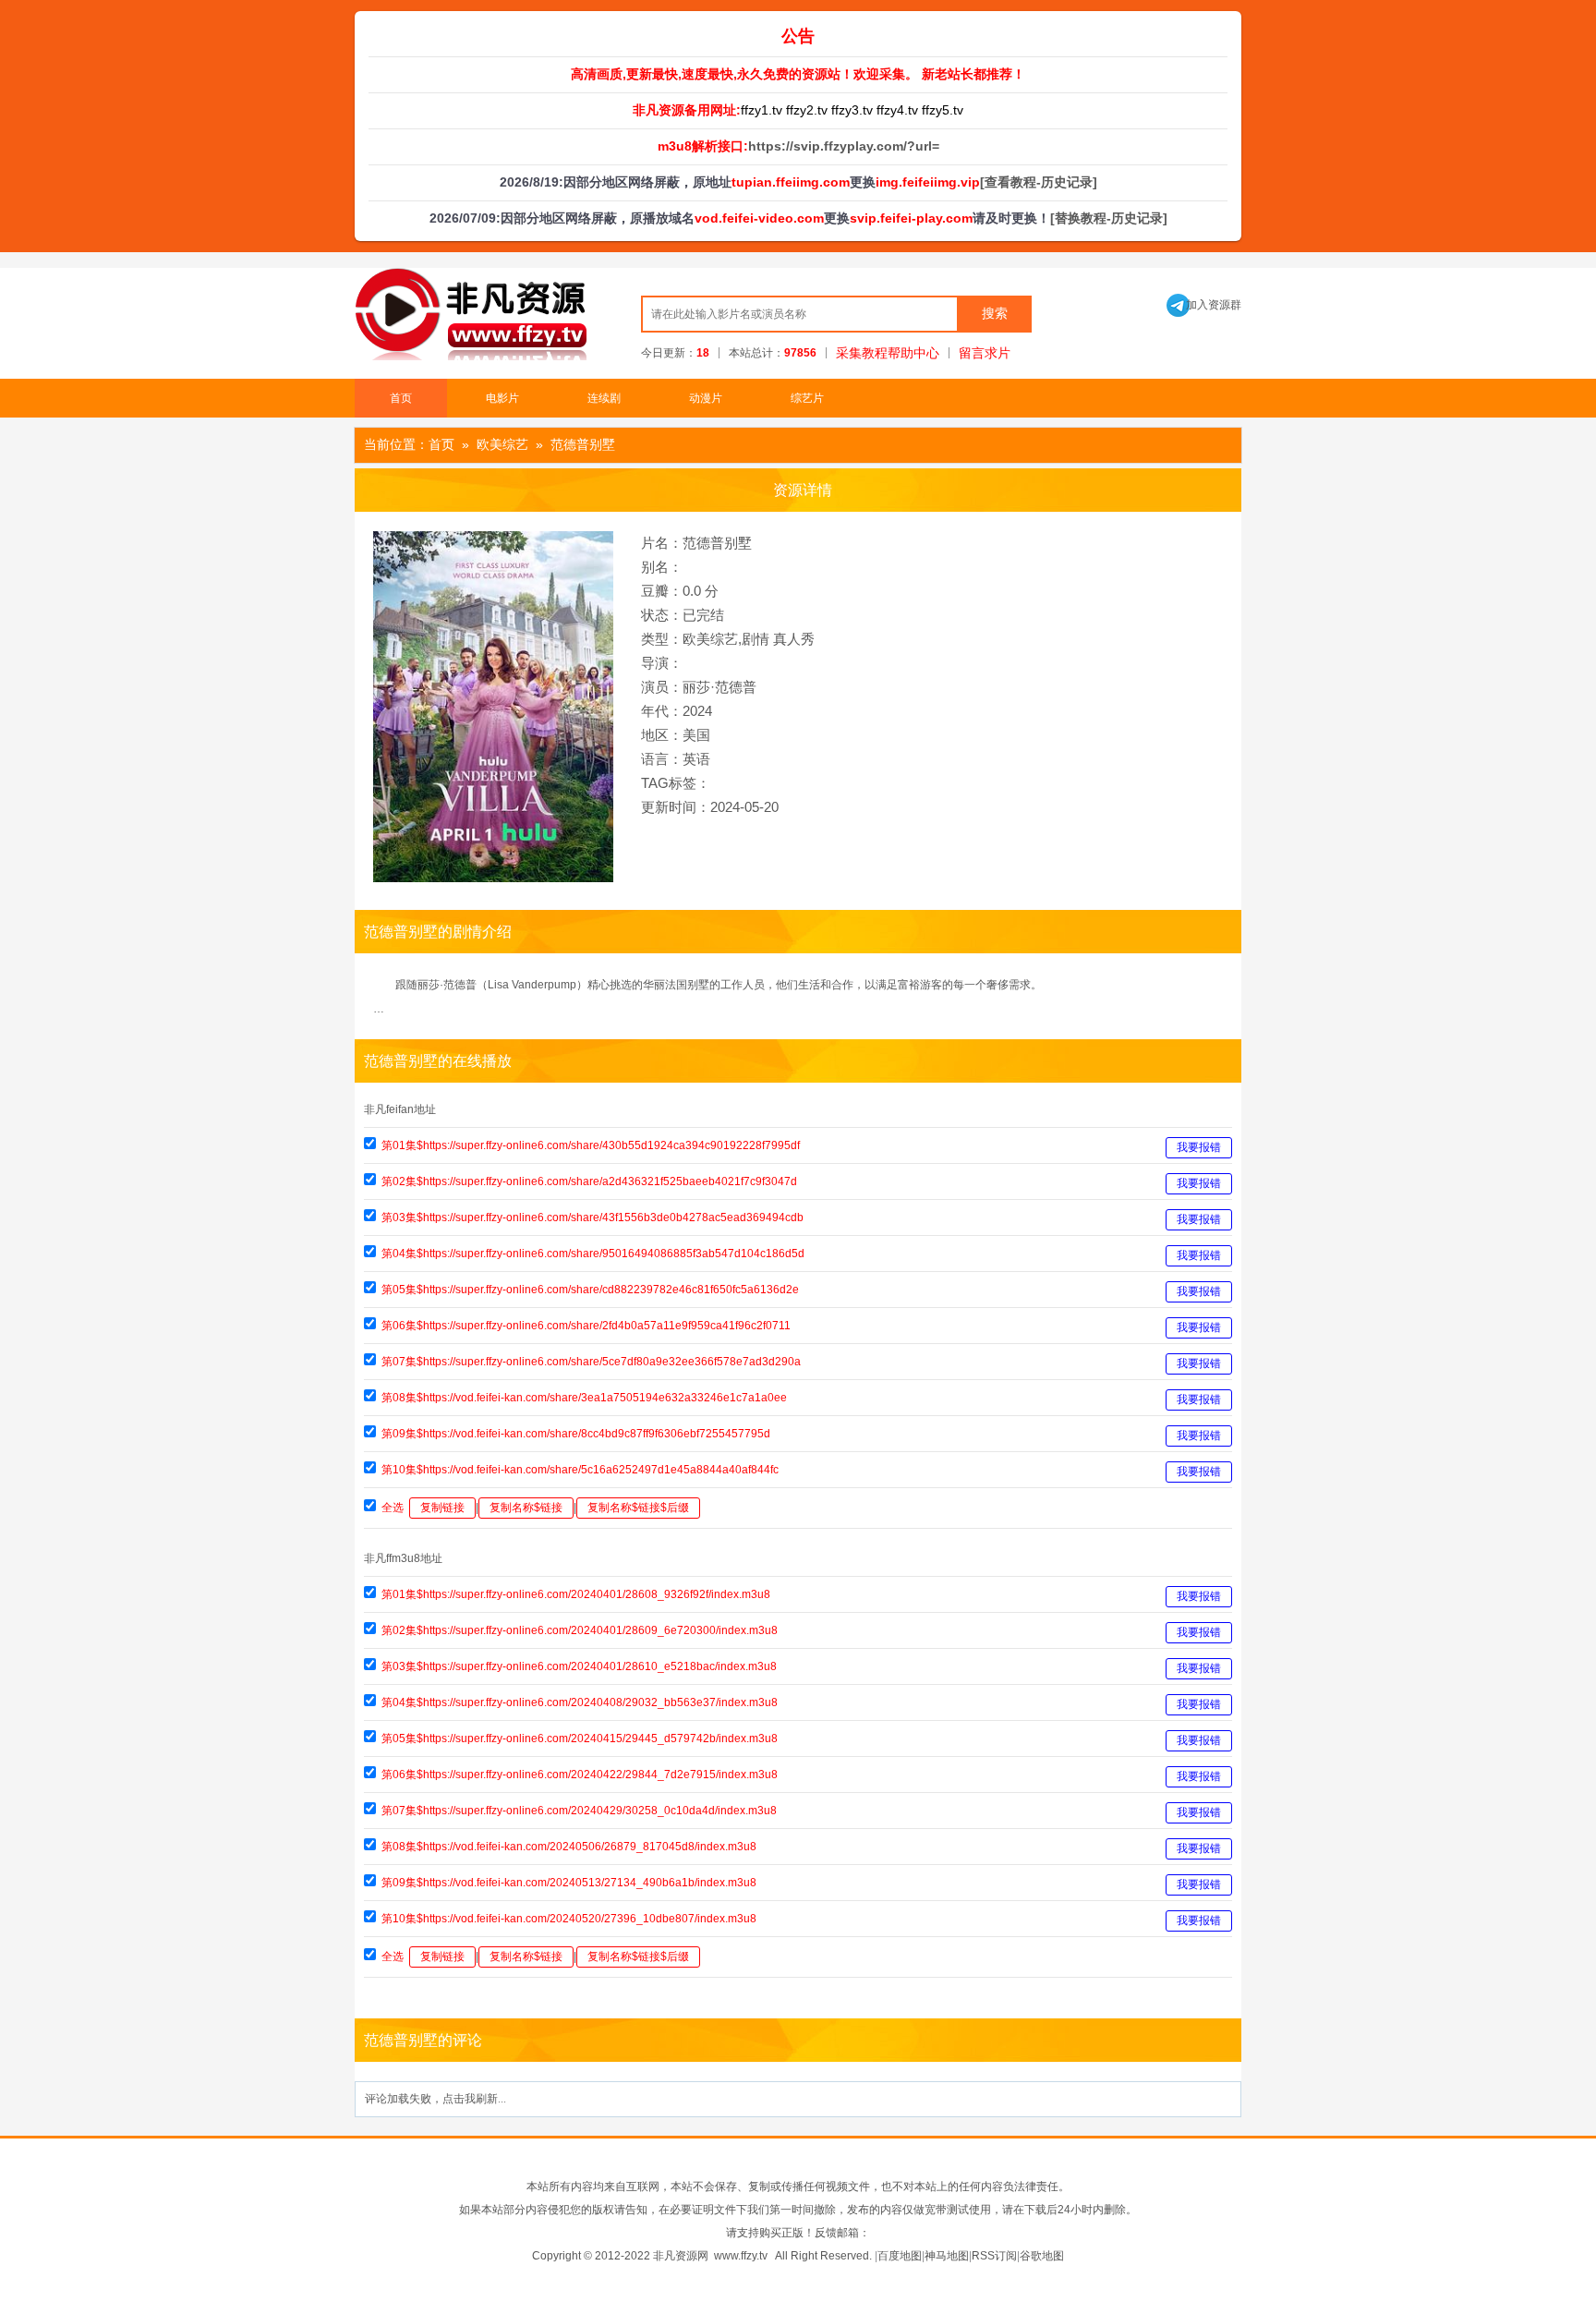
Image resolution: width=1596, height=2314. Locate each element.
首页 (401, 398)
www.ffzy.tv (741, 2256)
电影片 (502, 398)
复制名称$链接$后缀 (638, 1508)
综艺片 (807, 398)
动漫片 (706, 398)
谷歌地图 (1042, 2256)
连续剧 (604, 398)
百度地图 (900, 2256)
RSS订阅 (994, 2256)
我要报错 (1199, 1147)
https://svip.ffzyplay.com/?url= (844, 146)
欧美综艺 (502, 444)
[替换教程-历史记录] (1109, 218)
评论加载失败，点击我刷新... (435, 2099)
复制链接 (442, 1508)
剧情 (756, 639)
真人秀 (794, 639)
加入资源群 (1204, 305)
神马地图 (947, 2256)
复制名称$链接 (526, 1508)
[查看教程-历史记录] (1039, 182)
